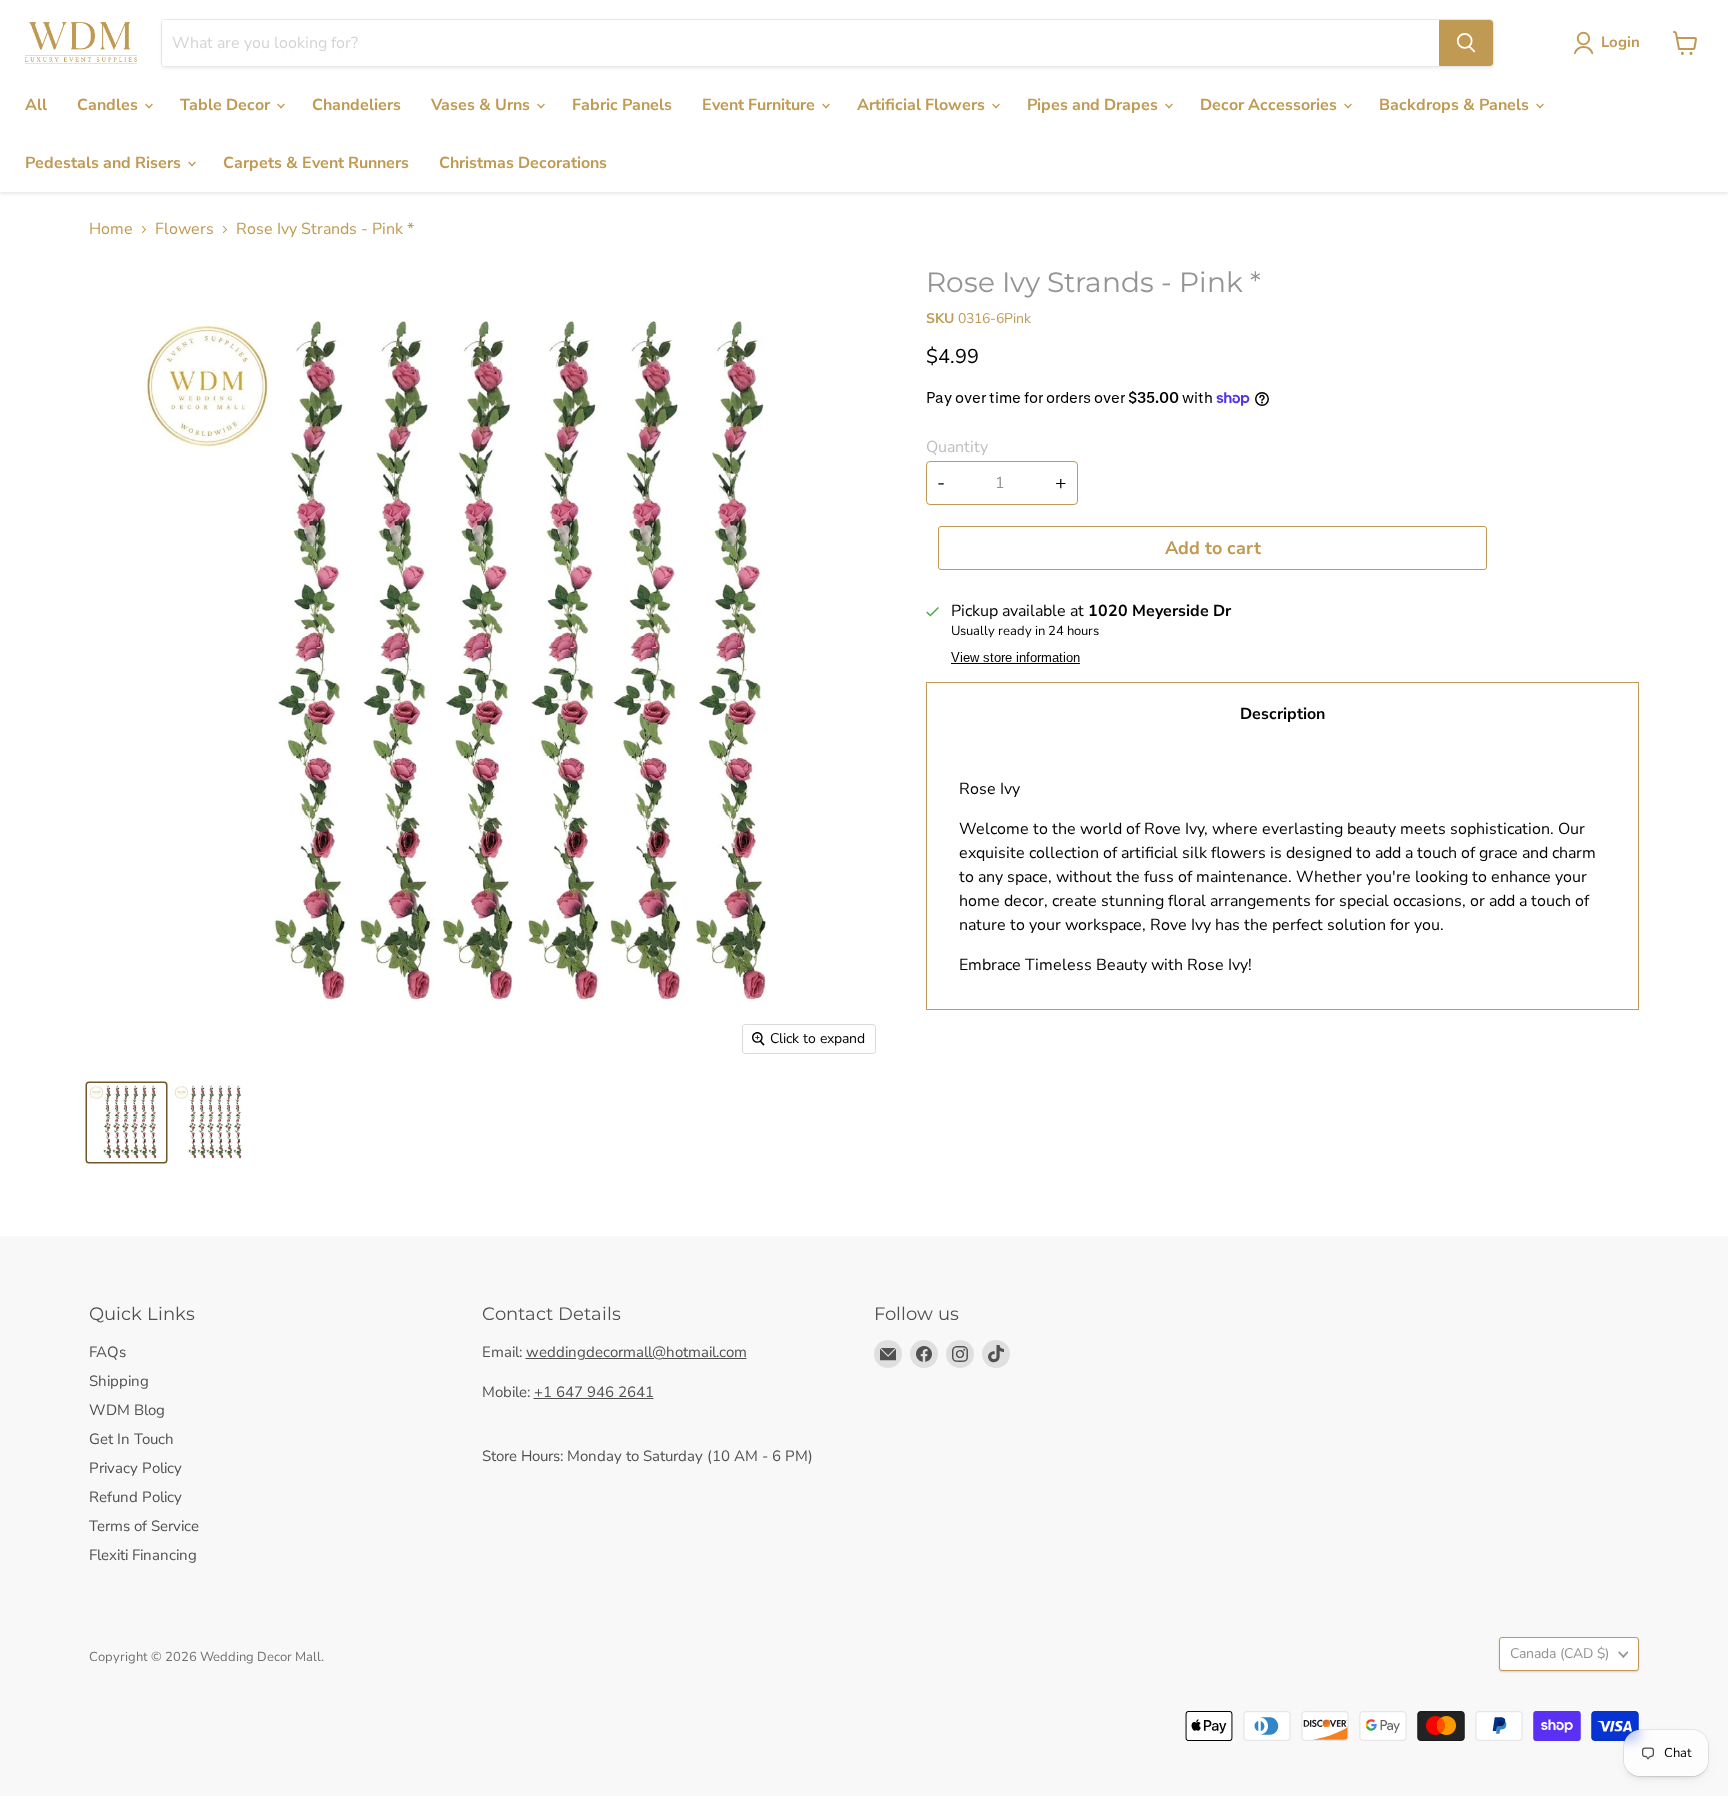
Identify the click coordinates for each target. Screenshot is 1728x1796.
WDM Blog (127, 1410)
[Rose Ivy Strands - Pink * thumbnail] (126, 1122)
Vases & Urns (482, 105)
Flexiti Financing (143, 1555)
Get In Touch (131, 1439)
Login (1620, 42)
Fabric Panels (622, 105)
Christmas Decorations (523, 163)
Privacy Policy (135, 1468)
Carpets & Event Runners (316, 163)
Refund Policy (135, 1497)
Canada (1559, 1653)
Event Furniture (760, 105)
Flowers (184, 229)
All (36, 105)
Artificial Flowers (923, 105)
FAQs (107, 1352)
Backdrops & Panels (1456, 105)
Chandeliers (356, 105)
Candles (109, 105)
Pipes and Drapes (1094, 105)
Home (111, 229)
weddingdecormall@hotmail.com (636, 1352)
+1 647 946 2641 (594, 1392)
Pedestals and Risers (105, 163)
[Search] (1466, 43)
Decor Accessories (1270, 105)
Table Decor (227, 105)
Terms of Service (144, 1526)
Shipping (119, 1381)
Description (1282, 714)
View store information (1015, 658)
